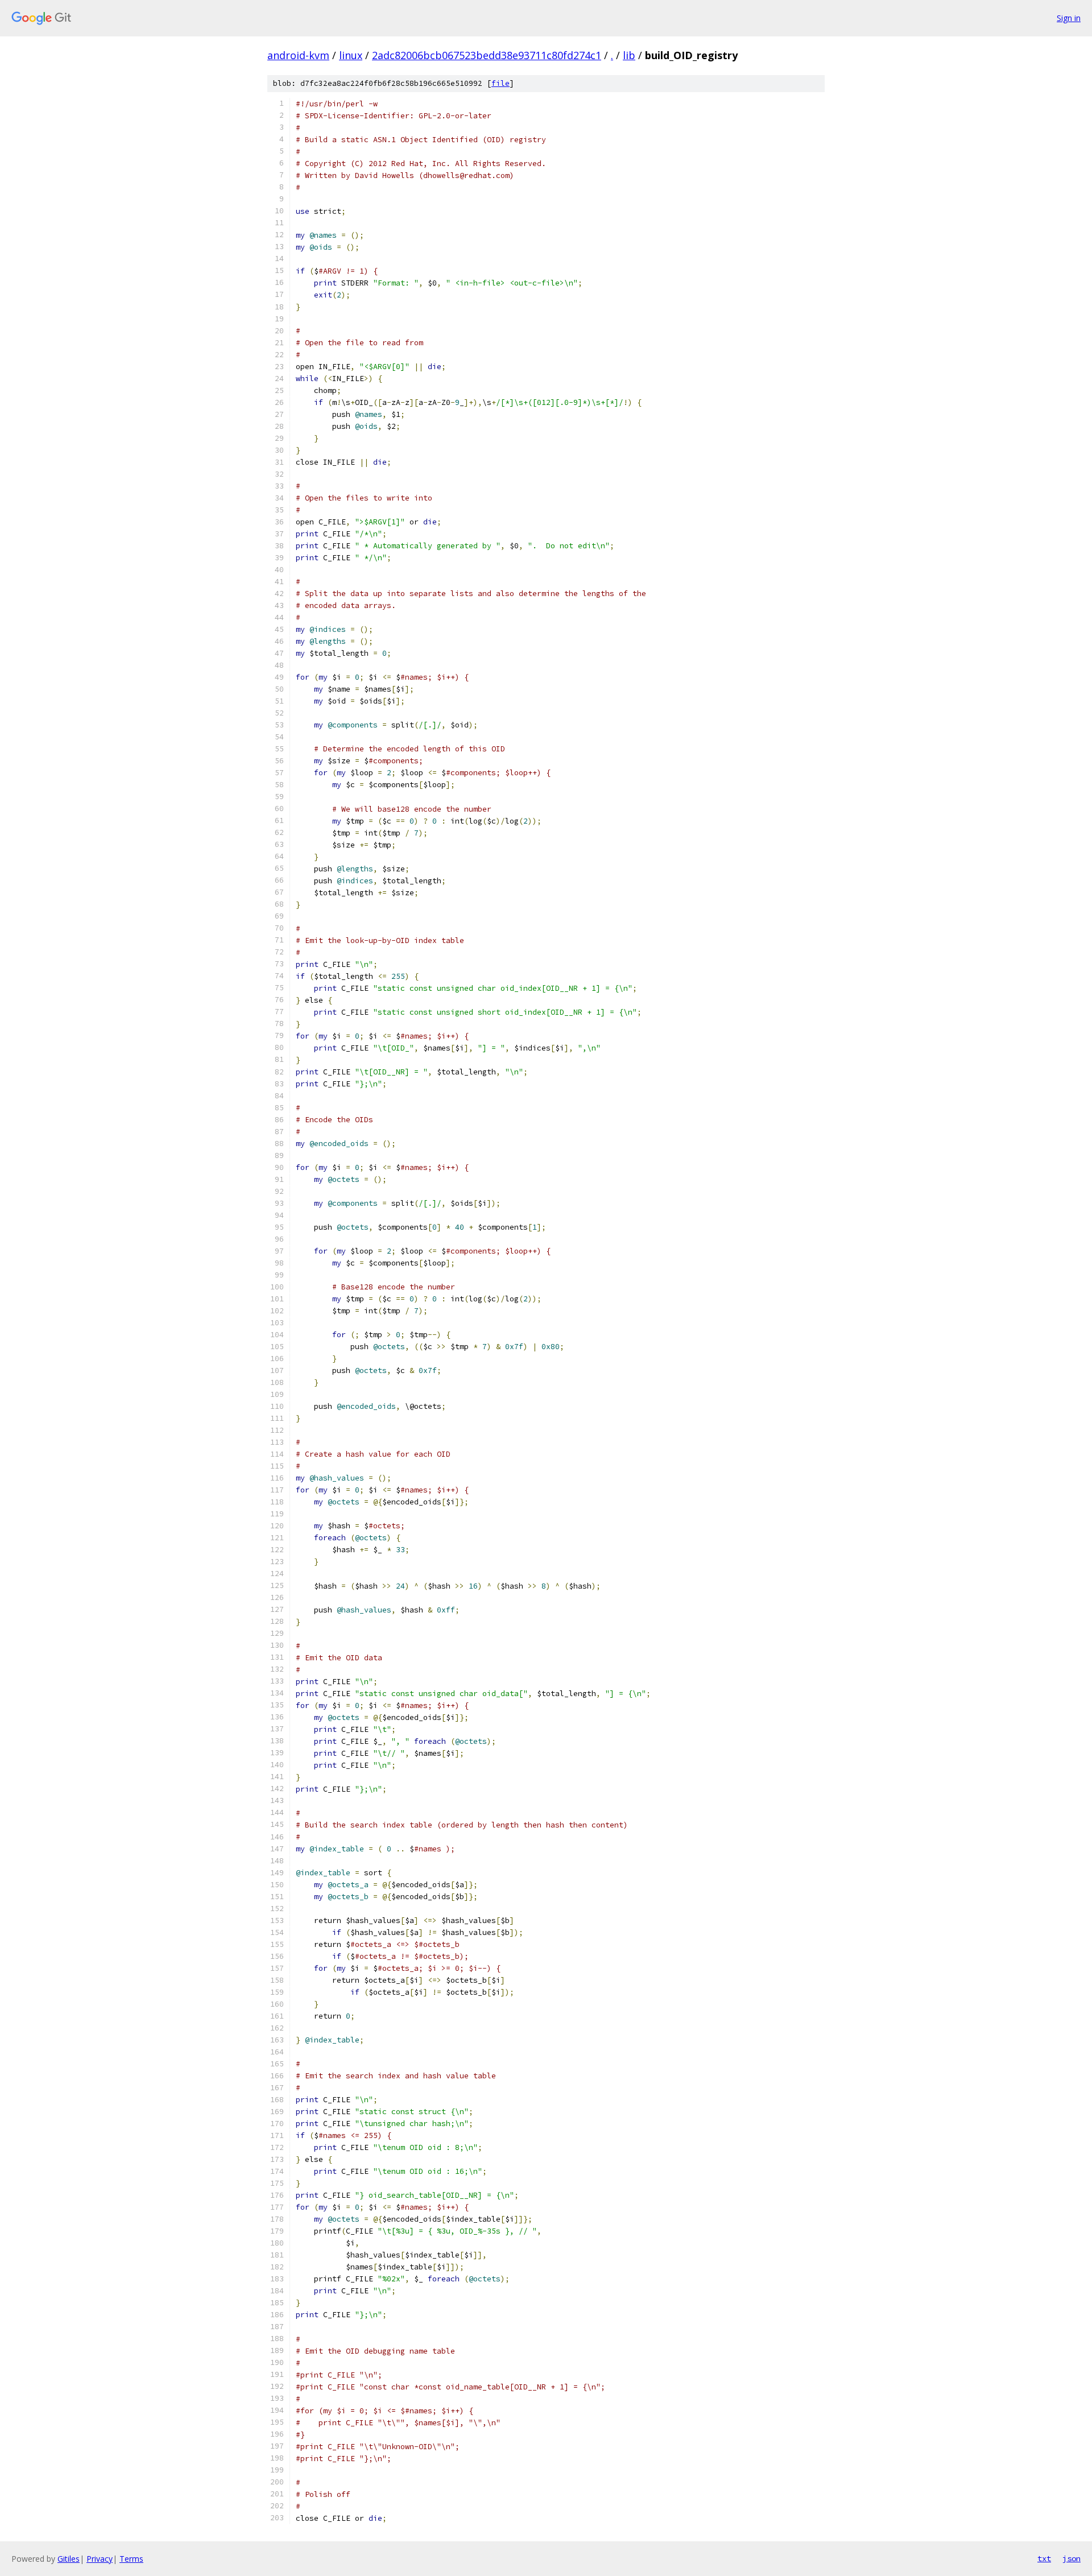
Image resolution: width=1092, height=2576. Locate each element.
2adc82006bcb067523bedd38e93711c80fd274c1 (487, 55)
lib (629, 55)
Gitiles (69, 2559)
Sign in (1069, 18)
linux (351, 55)
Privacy (100, 2559)
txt (1044, 2558)
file (500, 83)
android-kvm (298, 55)
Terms (131, 2559)
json (1072, 2558)
